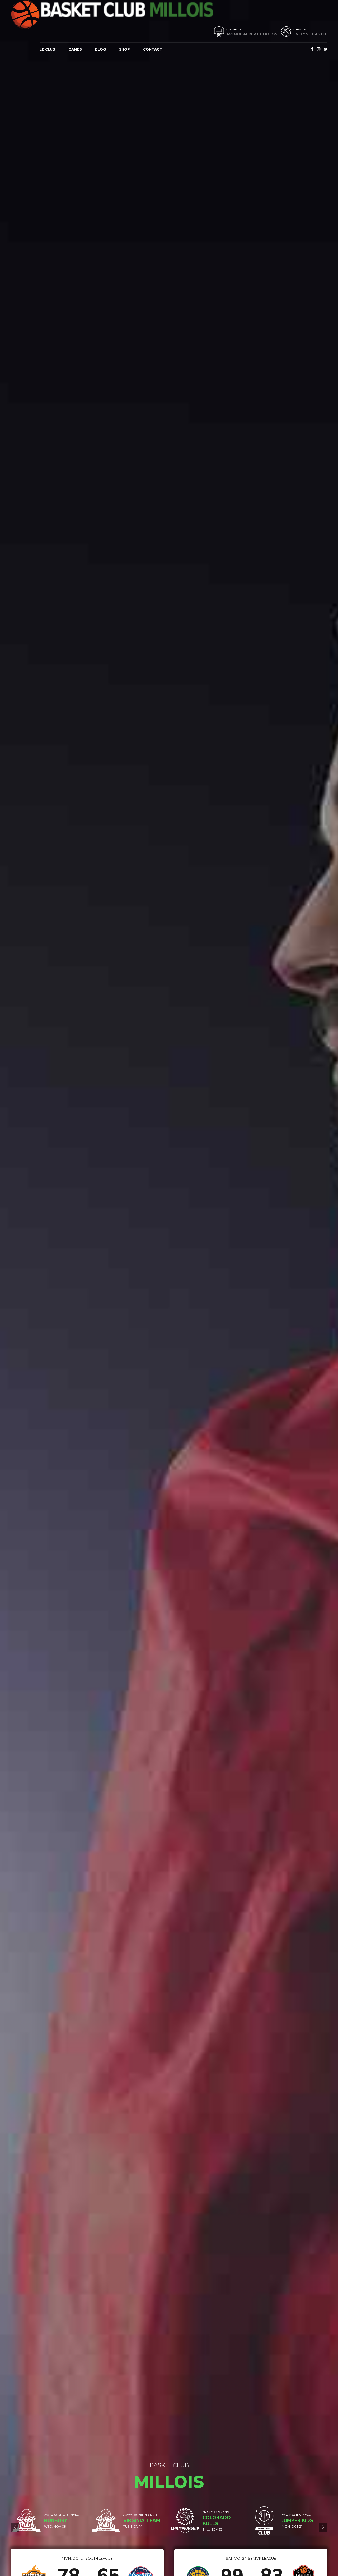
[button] (15, 2527)
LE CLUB (47, 49)
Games (75, 49)
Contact (153, 49)
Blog (100, 49)
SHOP (125, 49)
